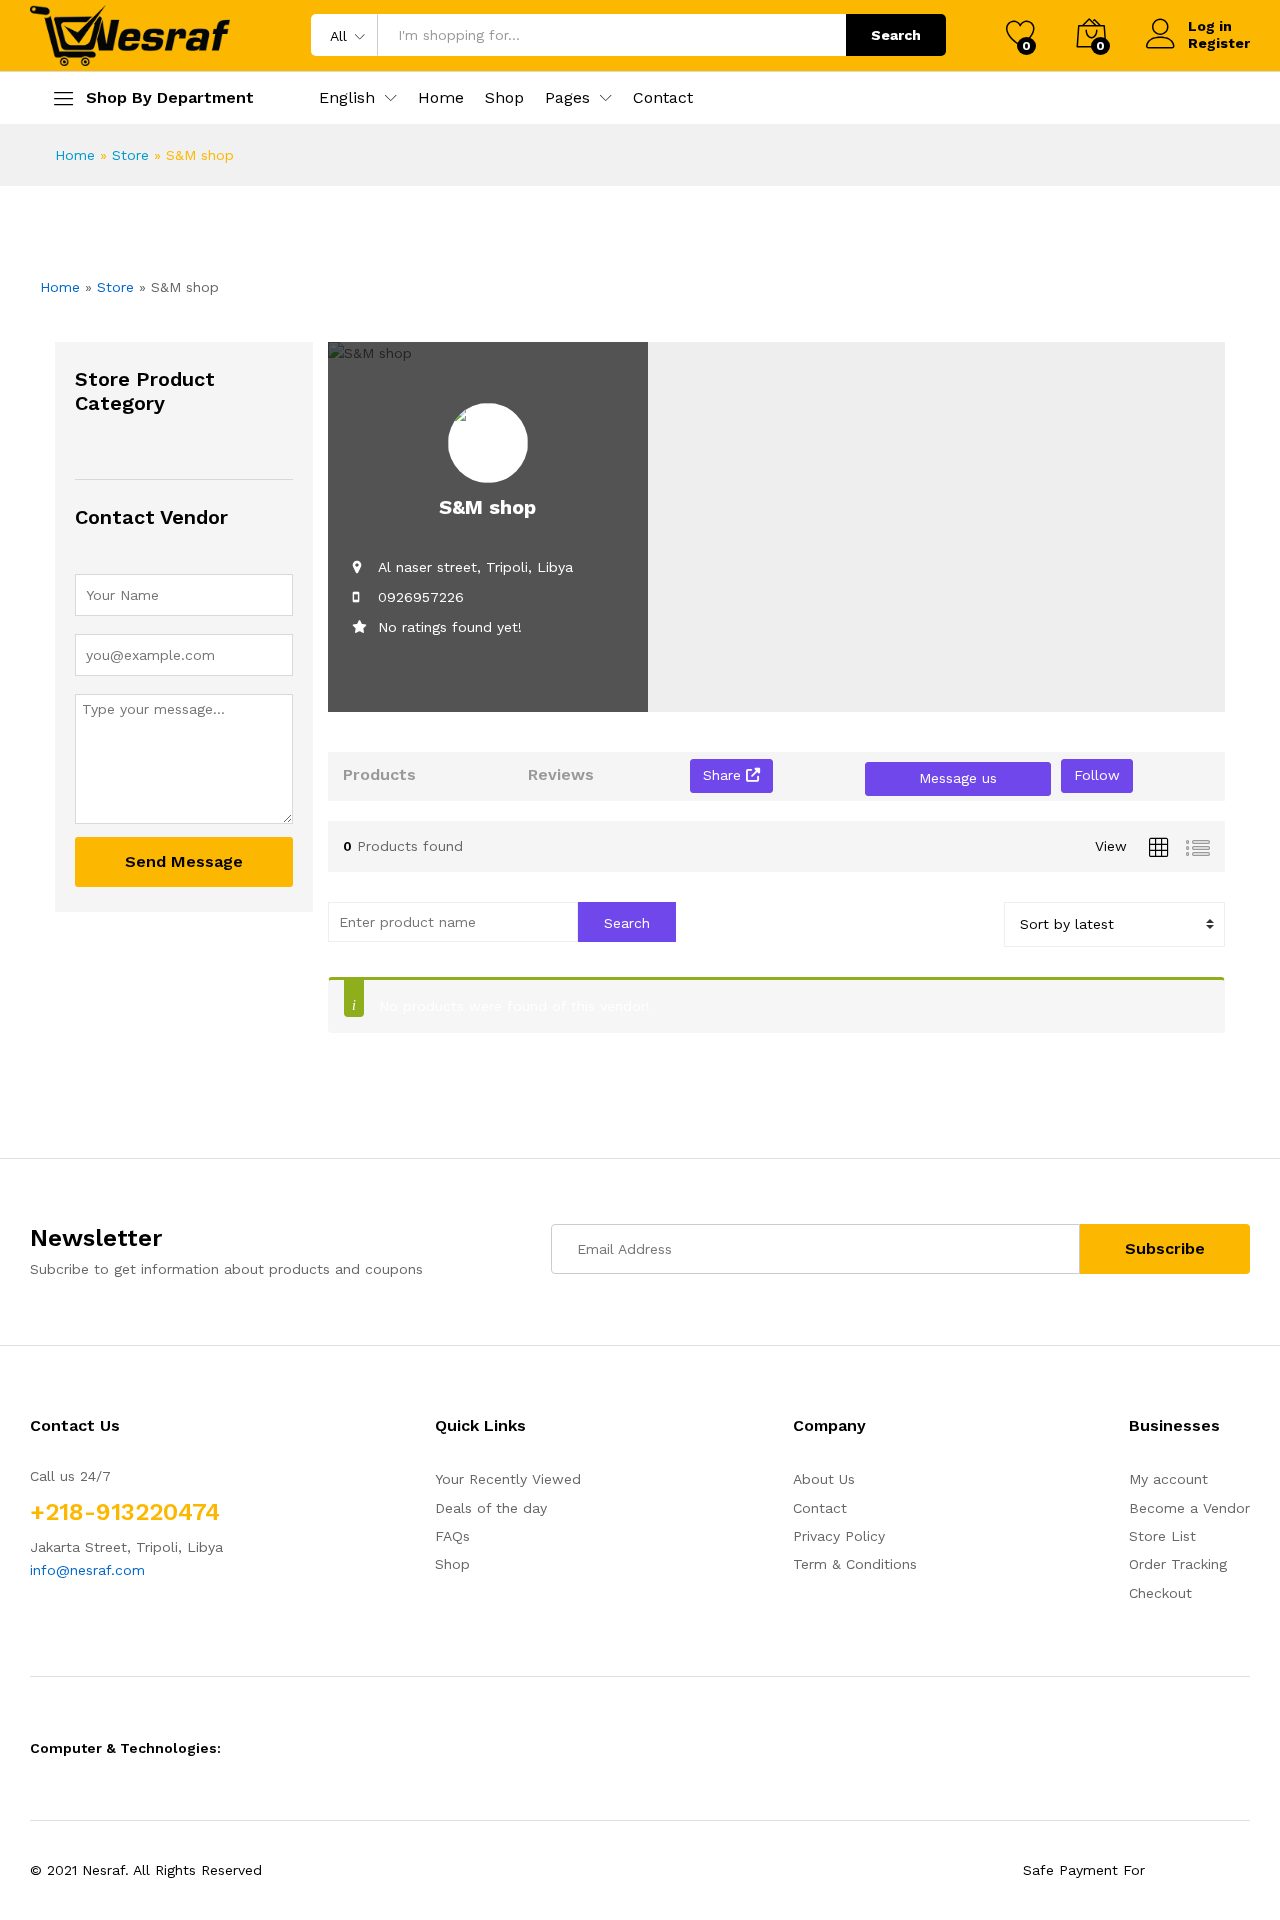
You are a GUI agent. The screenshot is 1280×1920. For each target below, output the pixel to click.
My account (1168, 1479)
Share (724, 775)
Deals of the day (491, 1508)
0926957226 (421, 597)
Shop (504, 98)
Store (130, 155)
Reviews (561, 774)
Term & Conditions (855, 1564)
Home (441, 98)
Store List (1162, 1536)
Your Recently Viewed (508, 1479)
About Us (824, 1479)
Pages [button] (567, 98)
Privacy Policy (839, 1536)
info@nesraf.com (87, 1570)
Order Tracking (1178, 1564)
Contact (663, 98)
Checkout (1160, 1593)
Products (379, 774)
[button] (347, 98)
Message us (958, 778)
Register (1219, 43)
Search (896, 35)
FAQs (452, 1536)
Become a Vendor (1189, 1508)
